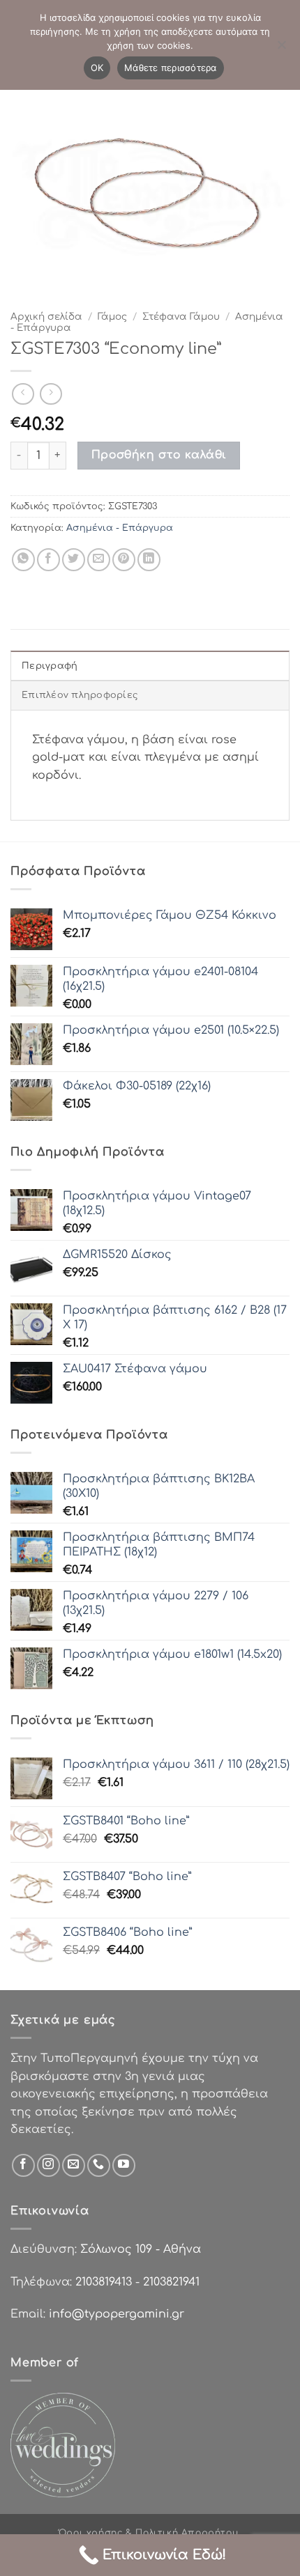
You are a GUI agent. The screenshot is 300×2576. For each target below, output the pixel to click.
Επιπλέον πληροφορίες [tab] (80, 695)
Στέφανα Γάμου (181, 317)
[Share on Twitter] (74, 560)
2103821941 (171, 2282)
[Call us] (99, 2165)
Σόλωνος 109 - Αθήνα (141, 2249)
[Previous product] (51, 394)
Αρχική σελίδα (46, 317)
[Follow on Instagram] (48, 2165)
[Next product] (23, 394)
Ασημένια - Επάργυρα (120, 528)
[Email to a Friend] (99, 560)
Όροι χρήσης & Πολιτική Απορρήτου (149, 2533)
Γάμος (112, 317)
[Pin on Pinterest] (124, 560)
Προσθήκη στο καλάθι (159, 455)
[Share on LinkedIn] (149, 560)
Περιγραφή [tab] (50, 666)
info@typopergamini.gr (117, 2314)
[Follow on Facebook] (23, 2165)
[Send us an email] (74, 2165)
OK (97, 68)
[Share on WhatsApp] (23, 560)
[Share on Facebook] (48, 560)
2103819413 (104, 2282)
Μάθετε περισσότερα (171, 68)
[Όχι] (281, 49)
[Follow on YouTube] (124, 2165)
